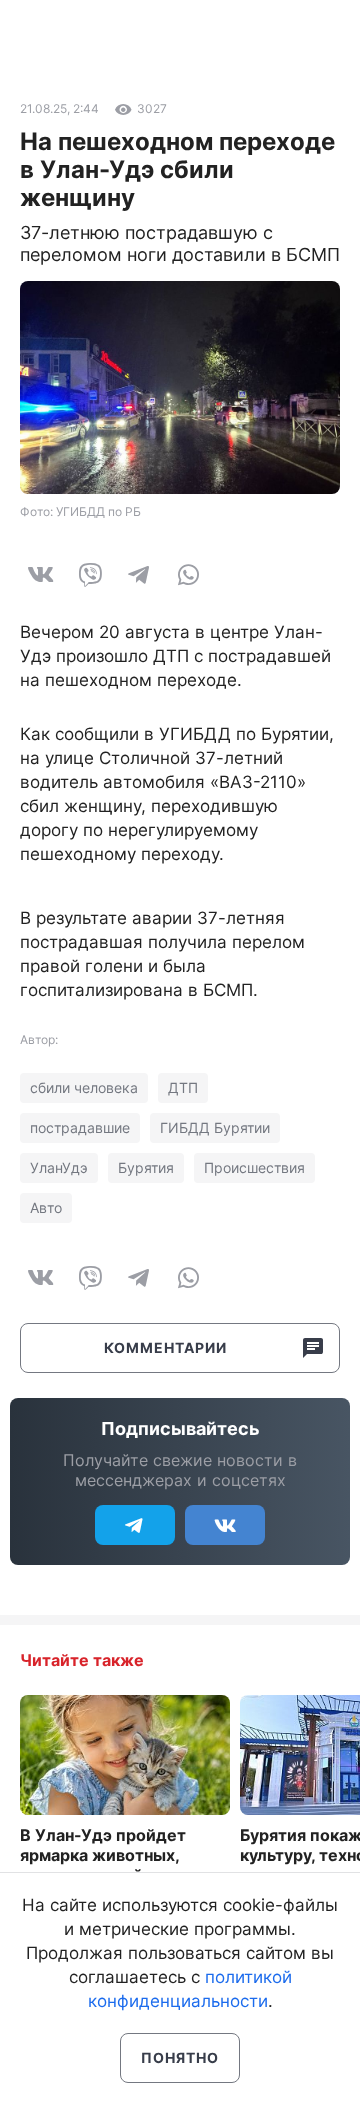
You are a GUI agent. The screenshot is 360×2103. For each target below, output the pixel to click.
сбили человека (84, 1087)
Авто (46, 1207)
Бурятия (146, 1167)
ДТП (183, 1087)
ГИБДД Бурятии (215, 1127)
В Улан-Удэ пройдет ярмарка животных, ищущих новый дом (103, 1855)
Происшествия (254, 1167)
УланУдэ (59, 1167)
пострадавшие (80, 1127)
